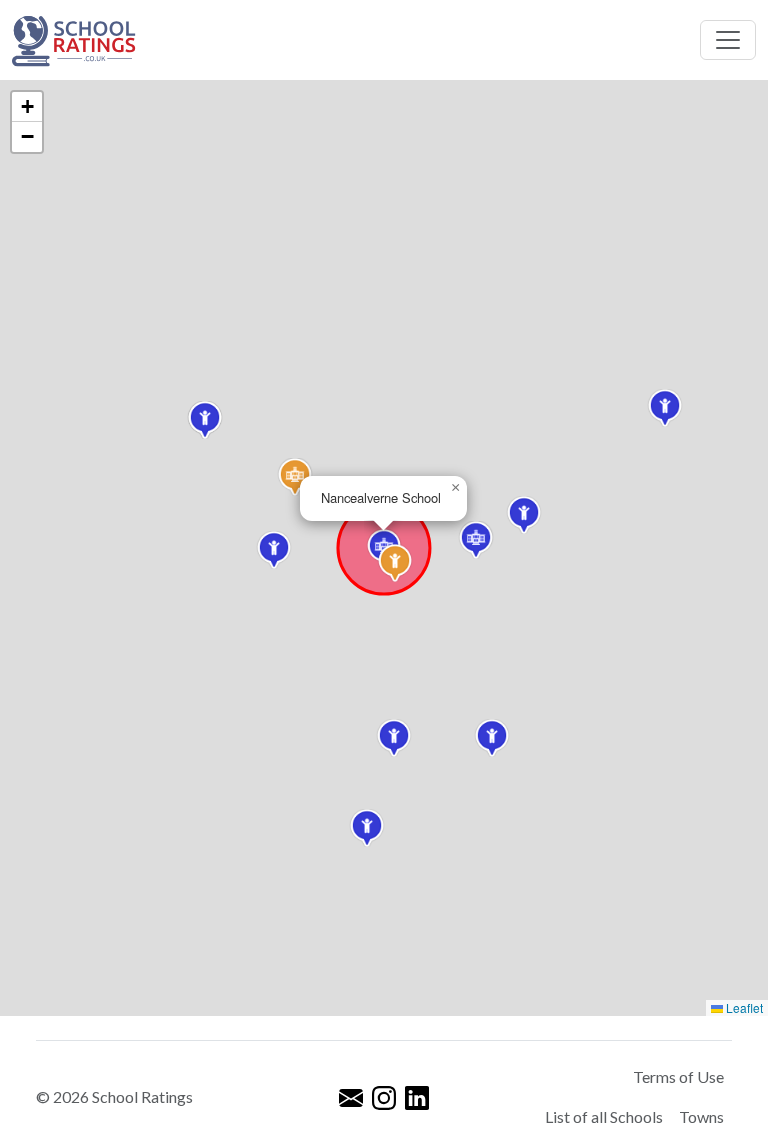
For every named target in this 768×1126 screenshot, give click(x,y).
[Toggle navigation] (728, 40)
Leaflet (743, 1007)
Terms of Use (678, 1076)
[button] (274, 550)
